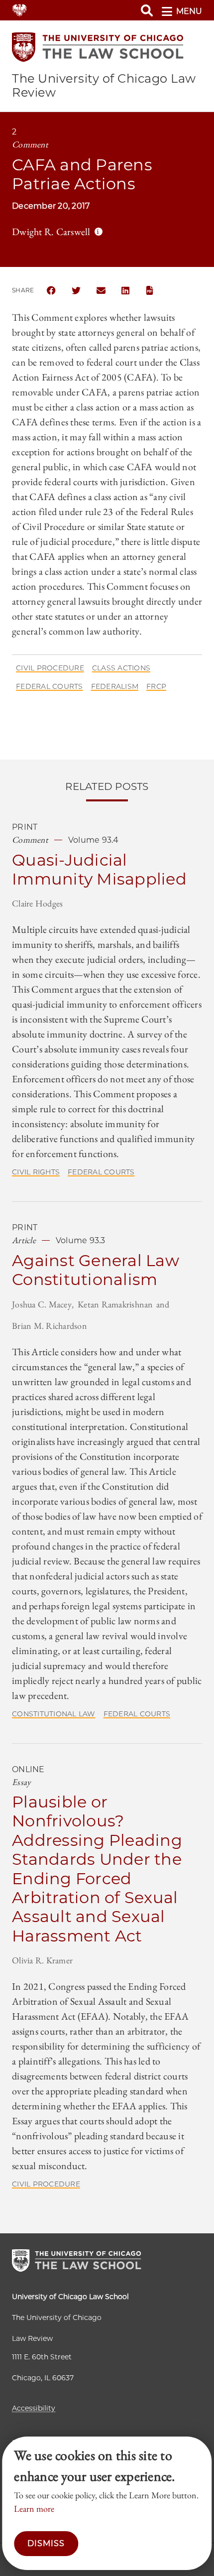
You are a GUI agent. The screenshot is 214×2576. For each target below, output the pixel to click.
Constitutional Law (54, 1714)
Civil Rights (36, 1172)
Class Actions (121, 668)
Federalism (115, 686)
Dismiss (46, 2543)
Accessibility (34, 2408)
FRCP (156, 686)
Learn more (34, 2509)
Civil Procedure (50, 668)
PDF (151, 290)
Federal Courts (50, 686)
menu (189, 11)
